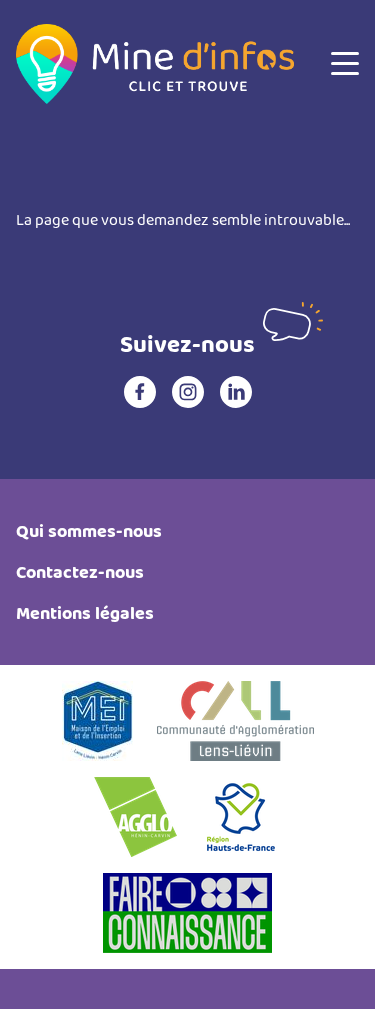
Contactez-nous (80, 572)
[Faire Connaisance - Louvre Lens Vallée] (187, 913)
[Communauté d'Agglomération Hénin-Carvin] (135, 817)
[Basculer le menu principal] (345, 64)
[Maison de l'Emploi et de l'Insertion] (97, 721)
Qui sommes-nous (89, 531)
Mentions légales (85, 613)
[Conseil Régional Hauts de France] (241, 817)
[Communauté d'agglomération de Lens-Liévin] (235, 721)
